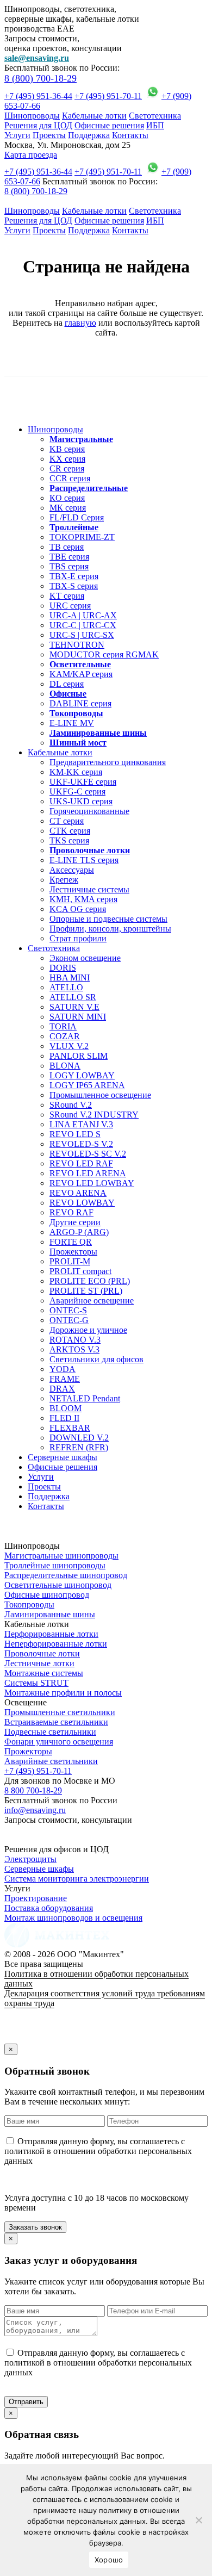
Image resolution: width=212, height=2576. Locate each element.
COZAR (65, 1036)
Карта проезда (31, 155)
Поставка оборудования (49, 1908)
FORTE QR (71, 1242)
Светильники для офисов (96, 1359)
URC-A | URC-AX (83, 615)
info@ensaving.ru (35, 1810)
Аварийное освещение (92, 1301)
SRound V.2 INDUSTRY (94, 1115)
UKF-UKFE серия (83, 782)
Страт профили (78, 938)
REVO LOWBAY (82, 1203)
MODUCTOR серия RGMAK (104, 654)
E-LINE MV (72, 723)
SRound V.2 (71, 1105)
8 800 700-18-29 (33, 1790)
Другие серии (75, 1222)
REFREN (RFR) (79, 1447)
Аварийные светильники (51, 1761)
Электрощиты (30, 1859)
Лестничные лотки (39, 1663)
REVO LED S (75, 1134)
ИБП (155, 125)
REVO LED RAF (81, 1163)
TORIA (63, 1026)
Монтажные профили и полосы (63, 1693)
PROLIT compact (80, 1271)
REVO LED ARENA (88, 1173)
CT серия (67, 821)
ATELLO (66, 987)
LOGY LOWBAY (82, 1075)
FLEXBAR (70, 1428)
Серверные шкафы (63, 1457)
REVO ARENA (78, 1193)
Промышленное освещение (100, 1095)
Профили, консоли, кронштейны (110, 929)
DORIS (63, 968)
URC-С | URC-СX (83, 625)
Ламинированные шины (50, 1614)
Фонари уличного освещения (59, 1742)
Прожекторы (73, 1252)
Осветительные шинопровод (58, 1585)
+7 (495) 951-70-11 (108, 96)
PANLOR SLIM (79, 1056)
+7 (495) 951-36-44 (38, 96)
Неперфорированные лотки (56, 1644)
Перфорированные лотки (51, 1634)
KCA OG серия (78, 909)
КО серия (67, 498)
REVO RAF (71, 1212)
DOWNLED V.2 (79, 1438)
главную (80, 323)
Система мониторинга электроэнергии (77, 1879)
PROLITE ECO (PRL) (90, 1281)
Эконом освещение (85, 958)
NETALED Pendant (85, 1398)
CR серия (67, 468)
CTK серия (70, 831)
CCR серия (70, 478)
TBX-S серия (74, 586)
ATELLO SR (73, 997)
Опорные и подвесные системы (108, 919)
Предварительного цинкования (108, 762)
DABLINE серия (80, 703)
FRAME (65, 1379)
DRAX (62, 1389)
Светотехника (155, 116)
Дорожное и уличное (88, 1330)
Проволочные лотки (42, 1653)
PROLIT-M (70, 1261)
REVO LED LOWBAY (92, 1183)
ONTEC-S (68, 1310)
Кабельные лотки (94, 116)
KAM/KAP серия (81, 674)
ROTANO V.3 (75, 1340)
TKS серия (69, 840)
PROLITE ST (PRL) (86, 1291)
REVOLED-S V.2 (81, 1144)
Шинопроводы (32, 116)
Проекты (49, 135)
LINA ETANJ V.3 (81, 1124)
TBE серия (69, 557)
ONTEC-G (69, 1320)
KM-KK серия (76, 772)
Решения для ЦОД (38, 125)
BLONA (65, 1066)
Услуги (17, 135)
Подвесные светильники (50, 1732)
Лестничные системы (89, 889)
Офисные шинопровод (47, 1595)
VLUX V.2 (69, 1046)
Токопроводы (29, 1604)
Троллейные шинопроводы (55, 1565)
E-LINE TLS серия (84, 860)
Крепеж (64, 880)
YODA (63, 1369)
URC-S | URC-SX (82, 635)
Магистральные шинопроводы (61, 1556)
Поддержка (89, 135)
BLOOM (66, 1408)
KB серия (67, 449)
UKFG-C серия (77, 792)
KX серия (67, 459)
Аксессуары (72, 870)
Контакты (130, 135)
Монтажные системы (44, 1673)
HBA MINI (70, 977)
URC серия (70, 606)
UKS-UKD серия (81, 801)
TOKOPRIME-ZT (82, 537)
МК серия (68, 508)
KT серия (67, 596)
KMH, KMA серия (83, 899)
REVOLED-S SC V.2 (88, 1154)
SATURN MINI (78, 1017)
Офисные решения (109, 125)
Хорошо (109, 2560)
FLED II (64, 1418)
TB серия (67, 547)
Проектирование (36, 1898)
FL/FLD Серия (77, 517)
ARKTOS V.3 (74, 1349)
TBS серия (69, 566)
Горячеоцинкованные (89, 811)
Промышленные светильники (60, 1712)
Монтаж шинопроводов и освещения (73, 1918)
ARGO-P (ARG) (79, 1232)
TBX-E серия (74, 576)
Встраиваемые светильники (56, 1722)
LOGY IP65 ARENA (87, 1085)
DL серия (67, 684)
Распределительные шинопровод (66, 1575)
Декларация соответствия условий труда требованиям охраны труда (105, 1998)
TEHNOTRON (77, 645)
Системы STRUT (36, 1683)
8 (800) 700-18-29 (40, 78)
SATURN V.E (74, 1007)
